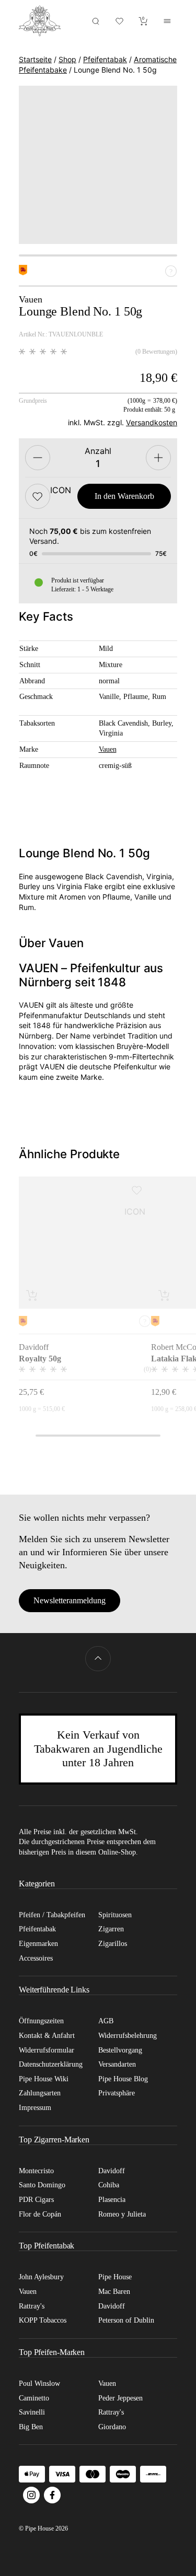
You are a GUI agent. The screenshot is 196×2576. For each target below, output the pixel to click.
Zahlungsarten (40, 2093)
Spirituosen (115, 1915)
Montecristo (36, 2171)
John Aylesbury (41, 2277)
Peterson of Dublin (126, 2320)
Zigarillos (113, 1944)
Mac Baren (114, 2292)
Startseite (35, 59)
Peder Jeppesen (120, 2398)
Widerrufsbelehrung (128, 2036)
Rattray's (32, 2306)
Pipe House (115, 2277)
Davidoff (112, 2171)
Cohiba (109, 2185)
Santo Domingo (42, 2185)
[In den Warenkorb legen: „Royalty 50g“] (32, 1295)
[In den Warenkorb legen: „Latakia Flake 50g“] (165, 1295)
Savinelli (32, 2412)
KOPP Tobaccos (43, 2320)
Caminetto (34, 2398)
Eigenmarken (38, 1944)
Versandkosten (152, 422)
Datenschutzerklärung (51, 2064)
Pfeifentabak (105, 59)
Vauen (108, 749)
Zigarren (111, 1929)
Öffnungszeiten (41, 2021)
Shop (67, 59)
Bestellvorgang (120, 2050)
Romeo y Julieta (122, 2214)
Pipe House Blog (123, 2079)
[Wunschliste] (120, 21)
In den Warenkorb (124, 496)
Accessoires (36, 1958)
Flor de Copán (40, 2214)
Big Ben (31, 2427)
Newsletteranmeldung (70, 1600)
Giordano (112, 2427)
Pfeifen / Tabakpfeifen (52, 1915)
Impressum (35, 2108)
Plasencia (112, 2200)
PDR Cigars (36, 2200)
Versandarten (117, 2064)
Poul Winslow (39, 2383)
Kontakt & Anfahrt (47, 2036)
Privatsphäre (117, 2093)
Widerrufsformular (47, 2050)
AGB (106, 2021)
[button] (38, 496)
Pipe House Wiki (44, 2079)
